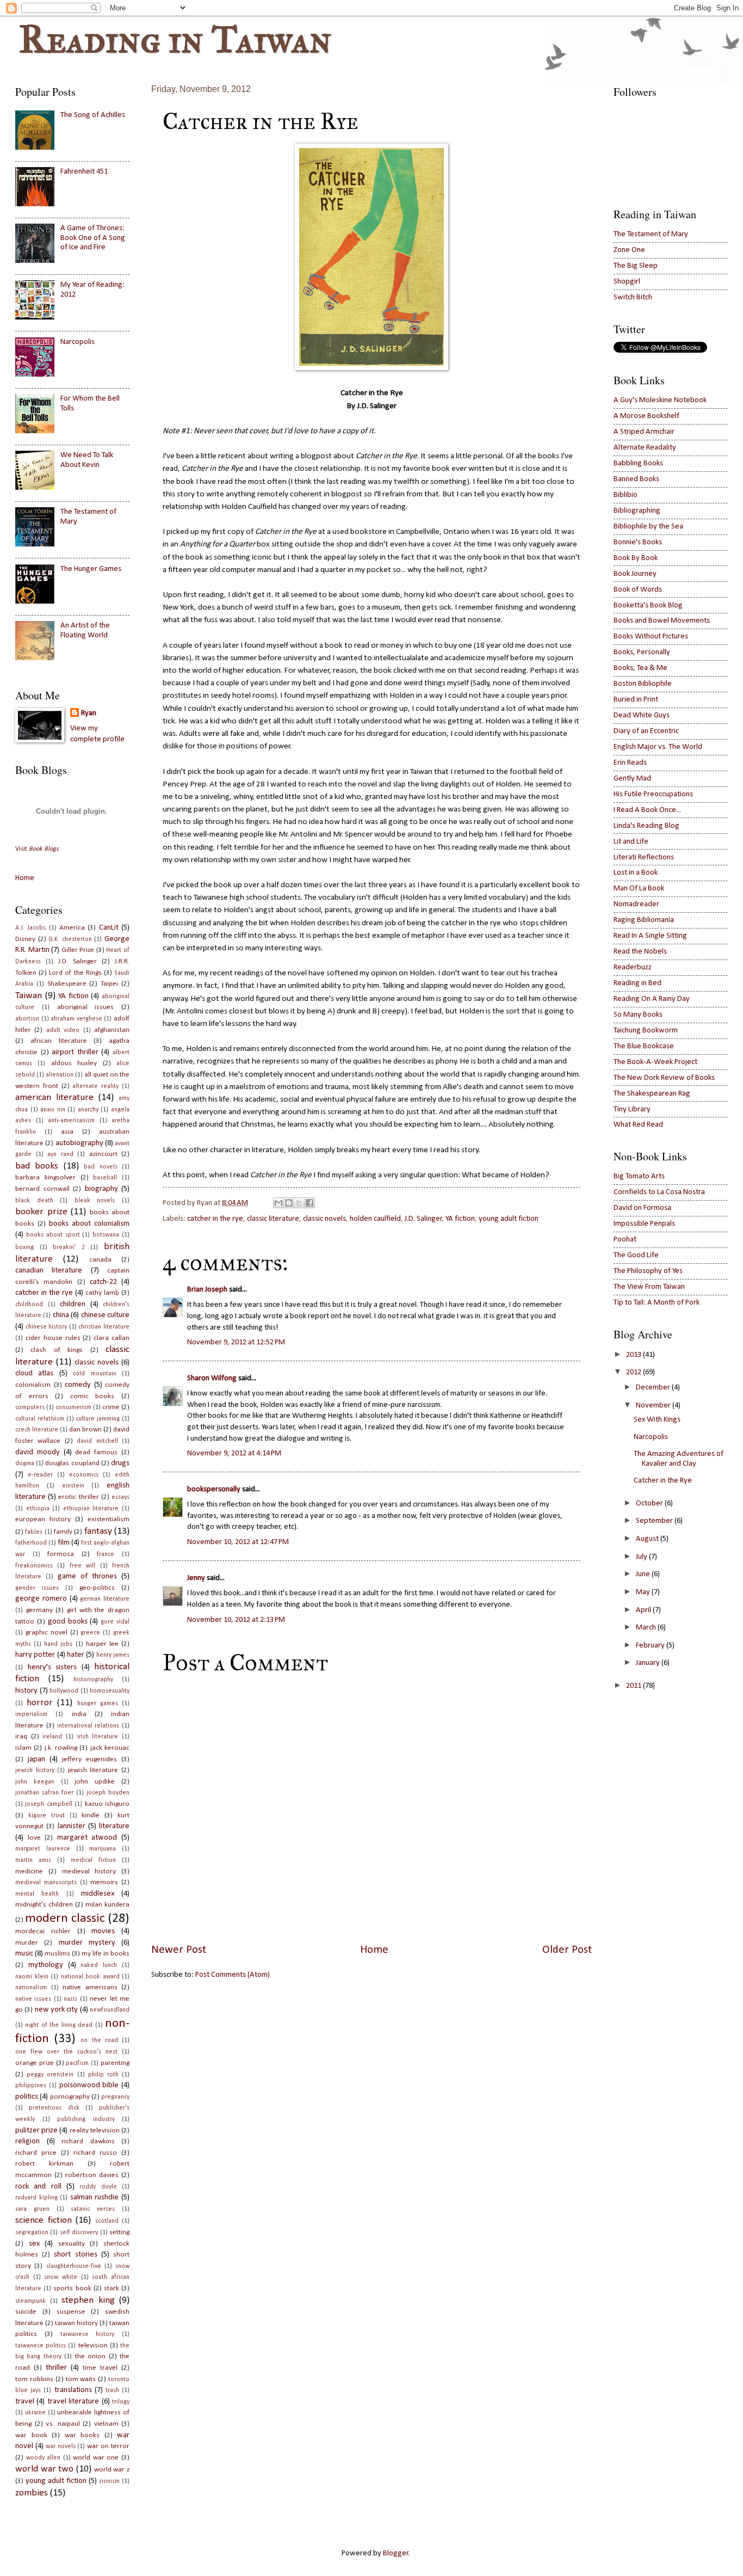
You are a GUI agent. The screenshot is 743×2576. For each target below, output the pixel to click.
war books (82, 2435)
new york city (57, 2010)
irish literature (98, 1737)
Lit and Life (631, 842)
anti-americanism (71, 1121)
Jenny (196, 1578)
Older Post (567, 1950)
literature (114, 1826)
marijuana (103, 1849)
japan (36, 1759)
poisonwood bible (89, 2085)
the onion (90, 2356)
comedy (78, 1385)
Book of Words (638, 590)
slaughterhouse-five (74, 2266)
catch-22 (103, 1282)
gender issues (37, 1588)
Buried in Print (636, 700)
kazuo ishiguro (107, 1804)
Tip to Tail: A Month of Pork (657, 1303)
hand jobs (58, 1644)
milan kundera (107, 1905)
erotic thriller (78, 1497)
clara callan (112, 1338)
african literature (59, 1041)
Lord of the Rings (75, 973)
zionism (109, 2481)
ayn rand (60, 1154)
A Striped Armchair (644, 432)
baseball (105, 1178)
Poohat (625, 1240)
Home (374, 1950)
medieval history (89, 1871)
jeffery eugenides (89, 1759)
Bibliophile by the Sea (648, 527)
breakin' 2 (69, 1247)
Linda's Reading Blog (646, 826)
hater (76, 1655)
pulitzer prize (36, 2131)
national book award (90, 1977)
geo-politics (97, 1588)
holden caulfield (375, 1219)
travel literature (73, 2402)
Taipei (109, 984)
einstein (73, 1486)
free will (82, 1566)
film (64, 1543)
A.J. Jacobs (30, 928)
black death (34, 1201)
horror (40, 1703)
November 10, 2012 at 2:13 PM (236, 1620)
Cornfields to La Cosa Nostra (659, 1192)
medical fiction (93, 1860)
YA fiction (460, 1219)
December (653, 1388)
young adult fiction (509, 1219)
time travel (100, 2368)
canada (100, 1260)
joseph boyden (108, 1793)
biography (101, 1189)
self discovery (79, 2233)
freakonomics (34, 1566)
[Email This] (278, 1203)
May (643, 1592)
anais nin (53, 1110)
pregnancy (115, 2097)
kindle (91, 1815)
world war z (112, 2470)
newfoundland (110, 2010)
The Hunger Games (91, 569)
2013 (634, 1355)
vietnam (106, 2424)
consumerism (73, 1407)
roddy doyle (98, 2187)
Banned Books (636, 479)
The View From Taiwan (649, 1287)
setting (119, 2232)
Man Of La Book (639, 889)
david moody (38, 1452)
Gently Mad (632, 779)
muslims (57, 1954)
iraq (21, 1736)
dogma (25, 1464)
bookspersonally (214, 1489)
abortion (27, 1019)
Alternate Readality (645, 448)
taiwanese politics (41, 2346)
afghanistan (112, 1030)
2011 (634, 1686)
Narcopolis (78, 342)
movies (103, 1931)
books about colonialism (89, 1224)
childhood (29, 1305)
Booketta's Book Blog (648, 605)
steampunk (30, 2301)
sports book (72, 2288)
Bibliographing (637, 511)
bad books (37, 1166)
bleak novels (95, 1201)
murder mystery (87, 1943)
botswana (106, 1235)
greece (90, 1633)
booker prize (41, 1212)
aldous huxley (74, 1063)
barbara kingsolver (45, 1178)
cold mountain (94, 1374)
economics (84, 1475)
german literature (105, 1599)
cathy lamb (102, 1293)
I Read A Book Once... (647, 810)
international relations (88, 1726)
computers (30, 1407)
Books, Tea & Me (640, 668)
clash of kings (57, 1350)
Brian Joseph (207, 1290)
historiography (93, 1680)
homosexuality (110, 1691)
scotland (107, 2221)
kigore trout (47, 1816)
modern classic (65, 1919)
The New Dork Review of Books (664, 1078)
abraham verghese (76, 1019)
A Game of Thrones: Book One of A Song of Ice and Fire (93, 238)
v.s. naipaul (63, 2424)
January (648, 1663)
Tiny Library (632, 1109)
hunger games (98, 1704)
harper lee (102, 1644)
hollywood (64, 1691)
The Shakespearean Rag (652, 1094)
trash (112, 2390)
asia (67, 1132)
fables (34, 1532)
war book (31, 2435)
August (647, 1539)
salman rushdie (95, 2197)
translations (73, 2390)
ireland (52, 1737)
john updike (95, 1782)
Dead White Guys (642, 715)
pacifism (77, 2063)
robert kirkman (44, 2164)
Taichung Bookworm (646, 1031)
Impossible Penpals (644, 1224)
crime (111, 1407)
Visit (37, 849)
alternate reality (95, 1086)
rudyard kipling (36, 2198)
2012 (634, 1372)
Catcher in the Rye (663, 1481)
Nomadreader (636, 904)
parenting (115, 2063)
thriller (56, 2368)
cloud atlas (34, 1373)
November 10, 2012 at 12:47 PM (238, 1542)
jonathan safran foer (44, 1793)
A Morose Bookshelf (646, 416)
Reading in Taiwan (175, 39)
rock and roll (38, 2187)
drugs (120, 1463)
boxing (24, 1247)
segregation (32, 2233)
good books (68, 1622)
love (34, 1838)
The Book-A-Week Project (655, 1062)
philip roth (103, 2075)
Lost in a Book (636, 873)
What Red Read (638, 1125)
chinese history (47, 1327)
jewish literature (93, 1770)
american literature (54, 1098)
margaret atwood (87, 1838)
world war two (44, 2469)
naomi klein (32, 1977)
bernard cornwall (42, 1189)
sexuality (72, 2244)
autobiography (79, 1143)
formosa (61, 1554)
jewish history (35, 1770)
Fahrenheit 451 (84, 172)
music (24, 1954)
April (643, 1610)
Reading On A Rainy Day (652, 999)
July (642, 1557)
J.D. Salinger (423, 1219)
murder (27, 1943)
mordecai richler (43, 1931)
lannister (72, 1826)
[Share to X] (299, 1203)
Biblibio (626, 495)
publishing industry (86, 2119)
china (61, 1315)
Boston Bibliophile (643, 684)
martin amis (33, 1860)
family (63, 1532)
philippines (31, 2086)
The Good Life (636, 1255)
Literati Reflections (644, 857)
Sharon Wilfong (212, 1378)
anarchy (88, 1110)
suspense (71, 2312)
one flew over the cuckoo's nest (66, 2052)
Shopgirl (627, 282)
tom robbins (34, 2379)
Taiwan (29, 996)
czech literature (37, 1430)
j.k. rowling (61, 1748)
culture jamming (98, 1419)
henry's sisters (52, 1667)
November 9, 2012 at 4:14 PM (234, 1453)
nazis (70, 1999)
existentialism (109, 1519)
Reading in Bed (637, 983)
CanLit (109, 928)
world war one (96, 2458)
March (646, 1628)
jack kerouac (110, 1748)
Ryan (89, 713)
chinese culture (105, 1315)
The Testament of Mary (651, 234)
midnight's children (44, 1905)
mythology (46, 1965)
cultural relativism (40, 1419)
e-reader (40, 1475)
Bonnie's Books (638, 542)
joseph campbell (48, 1804)
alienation (60, 1075)
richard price (36, 2153)
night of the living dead (59, 2025)
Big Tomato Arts (639, 1176)
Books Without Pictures (651, 637)
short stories (75, 2255)
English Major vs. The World (658, 747)
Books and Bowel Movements (662, 621)
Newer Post (179, 1950)
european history (43, 1519)
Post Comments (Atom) (233, 1975)
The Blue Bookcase (644, 1046)
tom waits (81, 2379)
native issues (33, 1999)
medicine (29, 1871)
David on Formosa (642, 1208)
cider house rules (53, 1338)
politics (27, 2097)
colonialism (33, 1385)
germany (39, 1610)
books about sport (53, 1235)
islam (23, 1748)
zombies (32, 2493)
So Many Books (638, 1015)
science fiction (44, 2220)
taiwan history (76, 2323)
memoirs (104, 1882)
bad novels (100, 1167)
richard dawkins (88, 2141)
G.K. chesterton (70, 939)
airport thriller (75, 1052)
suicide (26, 2312)
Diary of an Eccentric (646, 731)
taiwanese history (88, 2334)
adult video (63, 1030)
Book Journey (635, 574)
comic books (92, 1396)
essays (120, 1497)
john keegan (35, 1782)
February (650, 1646)
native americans (90, 1987)
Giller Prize (78, 950)
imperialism (31, 1714)
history (26, 1691)
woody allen (44, 2458)
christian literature (104, 1327)
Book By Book (636, 558)
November (653, 1406)
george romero (41, 1599)
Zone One (629, 250)
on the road (99, 2040)
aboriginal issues (86, 1007)
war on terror (108, 2446)
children (73, 1304)
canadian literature (49, 1271)
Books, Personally (642, 652)
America (72, 928)
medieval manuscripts (46, 1883)
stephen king (88, 2300)
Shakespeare (67, 984)
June (643, 1574)
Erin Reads (630, 763)
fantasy (98, 1531)
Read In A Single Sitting (650, 936)
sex (34, 2244)
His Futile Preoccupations (653, 794)
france (106, 1554)
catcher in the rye (215, 1219)
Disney (25, 939)
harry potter (35, 1655)
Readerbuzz (633, 967)
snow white (61, 2277)
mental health (37, 1894)
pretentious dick (54, 2108)
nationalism (31, 1988)
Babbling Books (638, 463)
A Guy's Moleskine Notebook (660, 400)
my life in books (106, 1954)
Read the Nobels (640, 952)
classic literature (273, 1219)
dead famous (96, 1452)
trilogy (121, 2402)
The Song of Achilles (93, 115)
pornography (70, 2097)
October (649, 1504)
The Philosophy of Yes (648, 1271)
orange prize (35, 2063)
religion (27, 2141)
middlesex (98, 1894)
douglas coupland (72, 1463)
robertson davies (92, 2175)
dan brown (85, 1430)
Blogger (396, 2553)
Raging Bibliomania (644, 920)
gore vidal (115, 1622)
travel (25, 2402)
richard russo (95, 2153)
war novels (61, 2446)
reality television (95, 2131)
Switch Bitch (633, 297)
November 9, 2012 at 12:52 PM (236, 1342)
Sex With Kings (657, 1420)
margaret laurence (43, 1849)
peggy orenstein (50, 2075)
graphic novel (47, 1633)
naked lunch (99, 1965)
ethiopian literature (91, 1509)
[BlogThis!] (289, 1203)
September (654, 1521)
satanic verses (93, 2209)
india (79, 1714)
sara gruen (32, 2209)
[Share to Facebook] (309, 1203)
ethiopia (38, 1509)
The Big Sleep (636, 266)
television (93, 2346)
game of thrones (87, 1576)
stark (112, 2288)
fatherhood (31, 1543)
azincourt (103, 1154)
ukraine (35, 2413)
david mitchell (97, 1441)
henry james (113, 1655)
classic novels (324, 1219)
